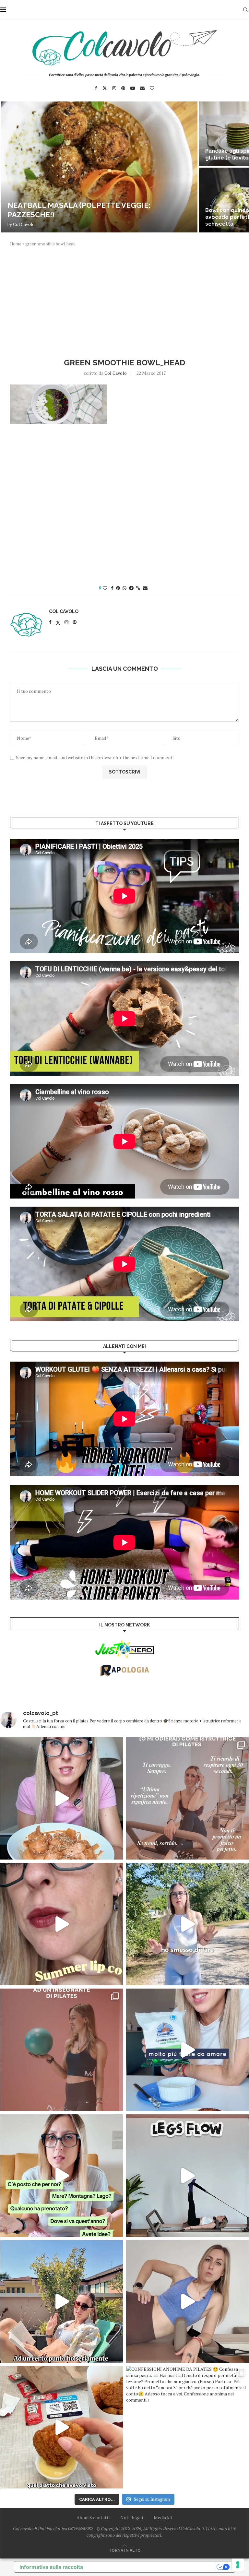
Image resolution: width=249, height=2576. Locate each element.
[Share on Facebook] (112, 588)
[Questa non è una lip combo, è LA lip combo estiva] (62, 1924)
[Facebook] (96, 88)
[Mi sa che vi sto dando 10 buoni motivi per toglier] (187, 1798)
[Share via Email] (145, 588)
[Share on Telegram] (131, 588)
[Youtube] (133, 88)
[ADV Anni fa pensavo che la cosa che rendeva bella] (62, 2427)
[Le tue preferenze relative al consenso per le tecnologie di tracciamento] (238, 2565)
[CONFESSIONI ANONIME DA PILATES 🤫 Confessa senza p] (187, 2427)
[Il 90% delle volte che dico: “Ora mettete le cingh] (187, 2176)
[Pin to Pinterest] (118, 588)
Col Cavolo (24, 224)
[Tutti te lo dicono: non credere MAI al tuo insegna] (62, 2050)
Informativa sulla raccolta (51, 2567)
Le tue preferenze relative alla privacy (153, 2567)
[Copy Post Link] (138, 588)
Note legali (132, 2517)
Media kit (163, 2517)
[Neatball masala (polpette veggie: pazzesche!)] (99, 167)
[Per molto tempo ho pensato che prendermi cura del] (187, 1924)
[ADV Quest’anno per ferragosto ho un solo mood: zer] (62, 2176)
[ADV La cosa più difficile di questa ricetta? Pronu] (187, 2050)
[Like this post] (105, 588)
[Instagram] (114, 88)
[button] (12, 167)
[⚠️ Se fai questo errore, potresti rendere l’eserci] (187, 2301)
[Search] (245, 10)
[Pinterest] (123, 88)
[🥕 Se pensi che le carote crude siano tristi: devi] (62, 1798)
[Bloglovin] (152, 88)
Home (16, 244)
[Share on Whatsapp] (124, 588)
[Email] (142, 88)
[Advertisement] (124, 301)
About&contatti (93, 2517)
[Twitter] (105, 88)
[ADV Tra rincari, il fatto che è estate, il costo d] (62, 2301)
